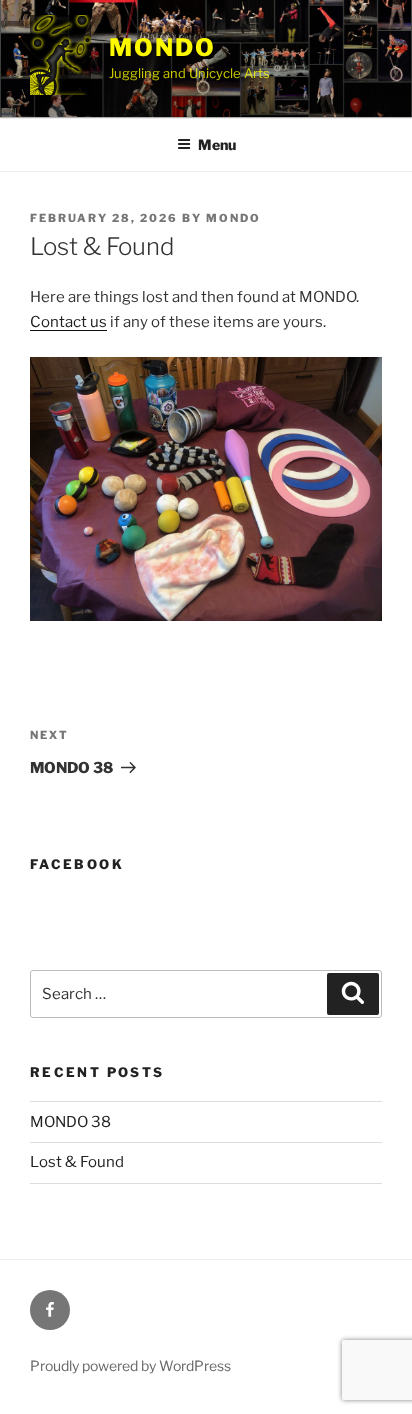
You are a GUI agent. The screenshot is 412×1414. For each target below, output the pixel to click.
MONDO (162, 47)
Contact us (68, 322)
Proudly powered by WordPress (130, 1365)
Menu (217, 144)
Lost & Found (77, 1162)
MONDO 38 (70, 1122)
